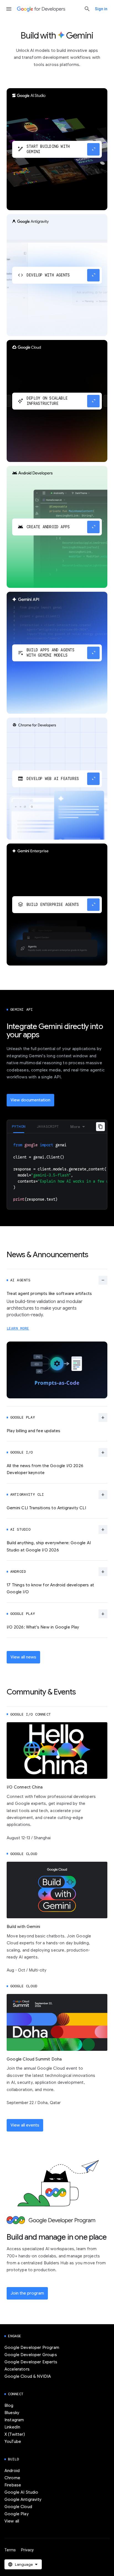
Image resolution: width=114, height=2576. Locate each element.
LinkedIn (12, 2427)
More (75, 1127)
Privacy (27, 2550)
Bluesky (12, 2413)
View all (12, 2521)
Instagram (14, 2420)
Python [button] (19, 1126)
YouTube (13, 2442)
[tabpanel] (57, 1171)
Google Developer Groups (31, 2355)
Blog (9, 2405)
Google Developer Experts (31, 2362)
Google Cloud (18, 2507)
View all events (25, 2125)
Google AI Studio (21, 2492)
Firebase (13, 2485)
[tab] (19, 1126)
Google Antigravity (23, 2499)
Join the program (27, 2293)
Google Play (17, 2514)
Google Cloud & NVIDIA (28, 2376)
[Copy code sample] (100, 1127)
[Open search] (87, 9)
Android (12, 2471)
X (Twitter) (15, 2434)
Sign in (101, 9)
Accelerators (17, 2369)
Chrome (12, 2478)
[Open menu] (9, 9)
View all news (23, 1657)
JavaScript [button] (48, 1126)
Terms (10, 2550)
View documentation (30, 1100)
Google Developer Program (32, 2348)
